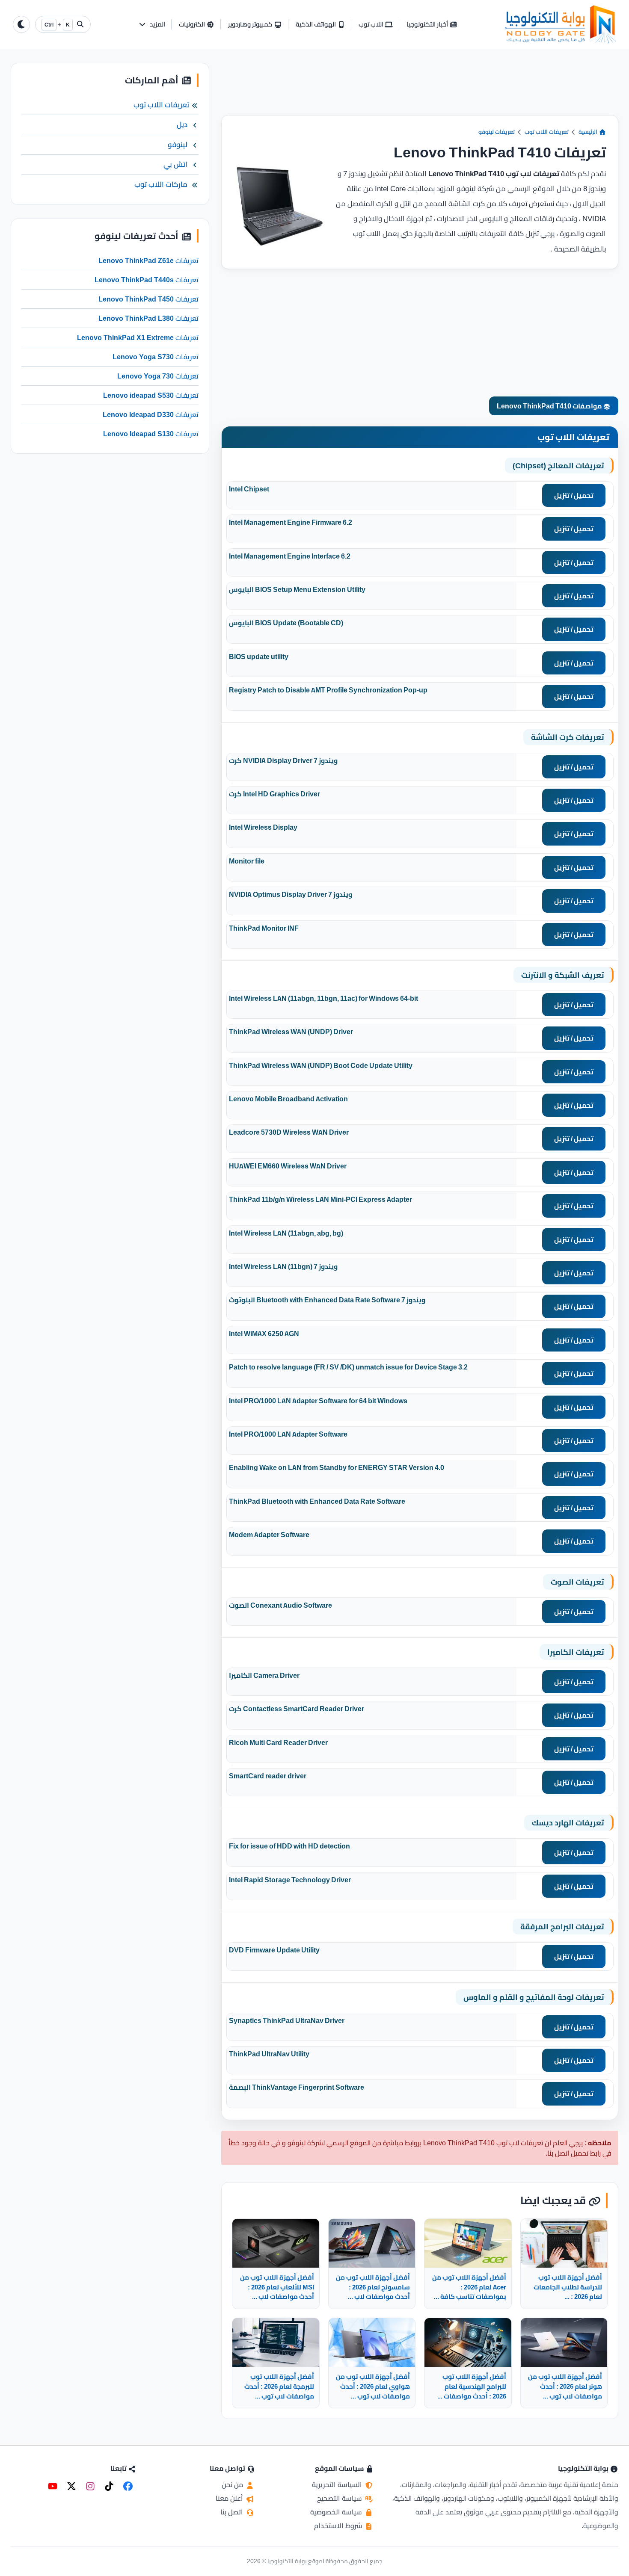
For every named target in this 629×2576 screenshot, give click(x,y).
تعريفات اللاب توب (547, 132)
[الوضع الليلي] (21, 24)
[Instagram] (90, 2486)
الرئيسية (589, 132)
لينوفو (178, 145)
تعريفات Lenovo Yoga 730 (158, 376)
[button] (152, 25)
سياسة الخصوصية (337, 2512)
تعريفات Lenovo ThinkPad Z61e (148, 261)
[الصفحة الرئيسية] (561, 24)
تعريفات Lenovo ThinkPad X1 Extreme (138, 338)
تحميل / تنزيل (574, 495)
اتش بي (175, 165)
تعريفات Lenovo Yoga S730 (156, 357)
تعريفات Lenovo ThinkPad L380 (148, 319)
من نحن (233, 2484)
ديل (182, 125)
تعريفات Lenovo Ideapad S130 (151, 434)
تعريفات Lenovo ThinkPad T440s (147, 280)
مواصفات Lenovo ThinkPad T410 (550, 406)
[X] (71, 2486)
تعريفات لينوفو (497, 132)
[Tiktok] (109, 2486)
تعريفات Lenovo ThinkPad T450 (148, 299)
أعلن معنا (230, 2498)
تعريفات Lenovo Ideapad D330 (151, 415)
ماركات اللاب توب (161, 184)
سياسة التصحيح (340, 2498)
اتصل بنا (233, 2512)
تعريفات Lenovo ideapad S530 (151, 396)
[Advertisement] (420, 89)
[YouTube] (53, 2486)
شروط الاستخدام (339, 2526)
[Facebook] (128, 2486)
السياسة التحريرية (338, 2484)
